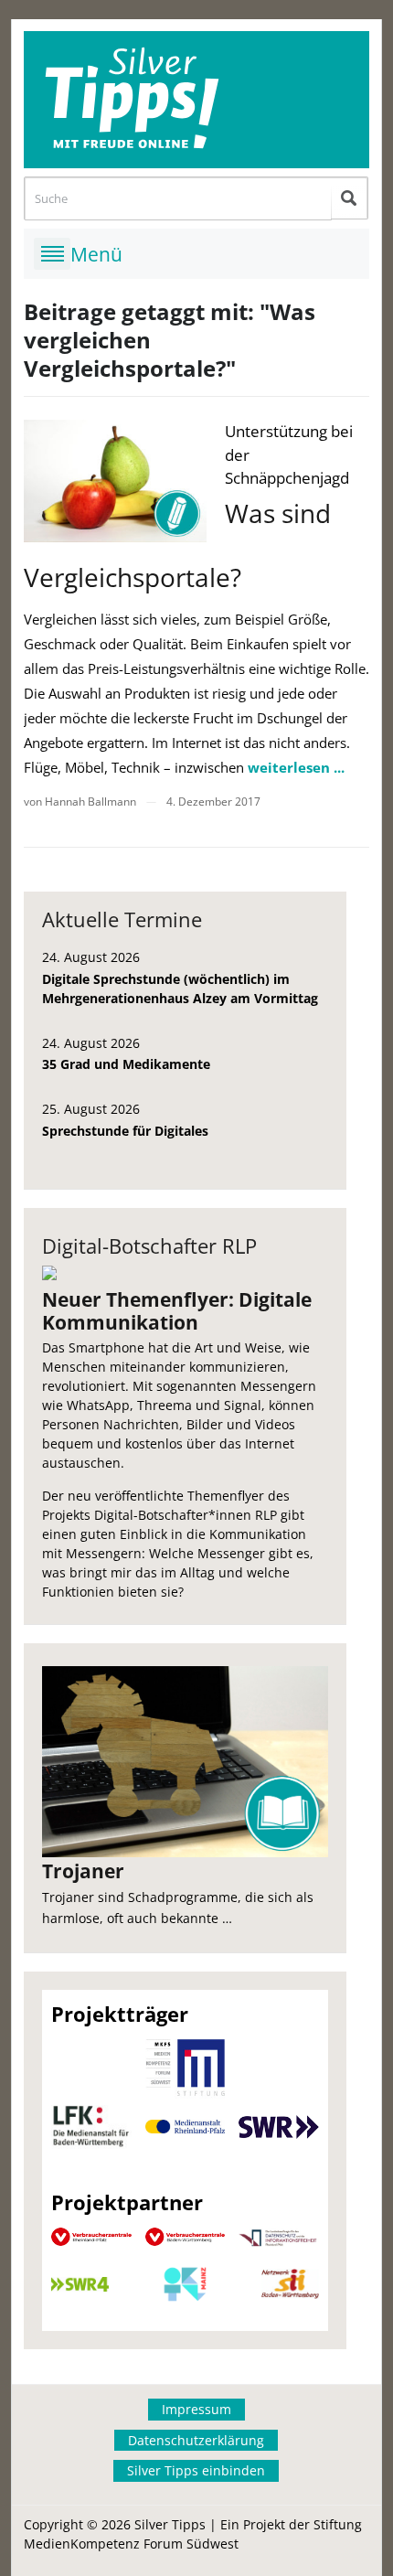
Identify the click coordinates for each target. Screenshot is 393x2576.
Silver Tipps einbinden (196, 2470)
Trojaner (83, 1871)
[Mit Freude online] (196, 100)
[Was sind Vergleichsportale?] (115, 481)
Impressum (196, 2409)
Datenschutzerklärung (196, 2440)
